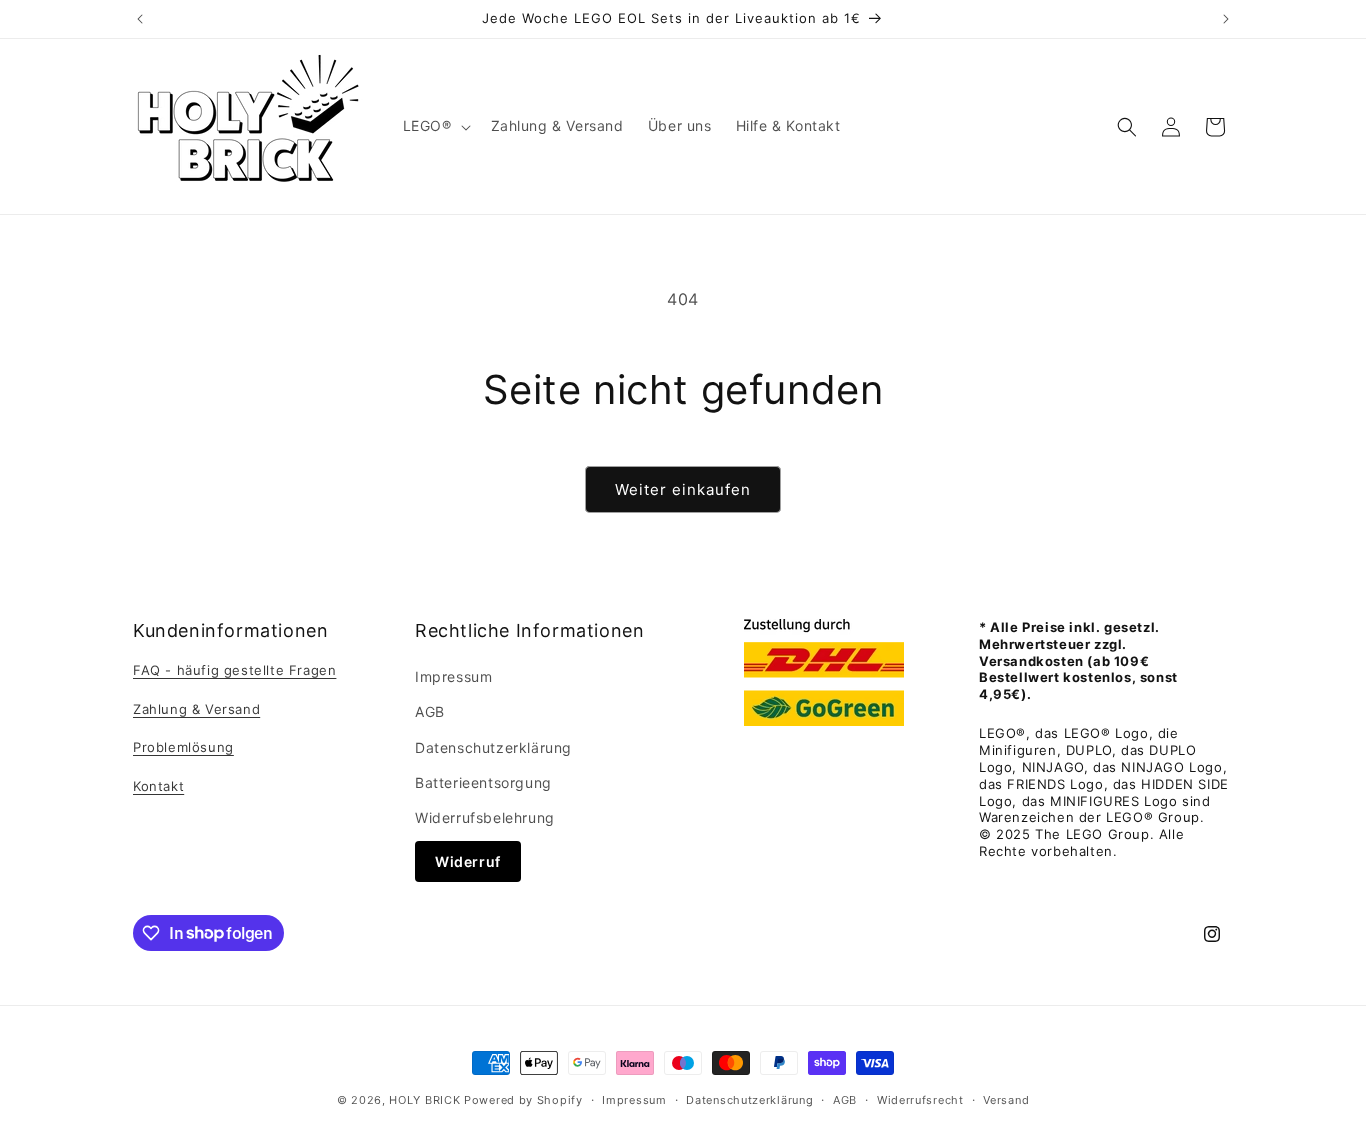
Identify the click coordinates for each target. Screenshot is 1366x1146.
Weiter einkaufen (683, 489)
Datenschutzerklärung (493, 747)
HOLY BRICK (424, 1100)
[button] (435, 126)
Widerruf (468, 861)
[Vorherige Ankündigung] (140, 19)
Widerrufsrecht (920, 1099)
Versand (1006, 1099)
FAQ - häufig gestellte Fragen (234, 670)
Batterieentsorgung (483, 782)
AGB (430, 712)
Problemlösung (183, 748)
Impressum (453, 676)
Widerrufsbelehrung (485, 817)
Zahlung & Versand (196, 709)
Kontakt (158, 786)
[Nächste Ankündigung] (1226, 19)
